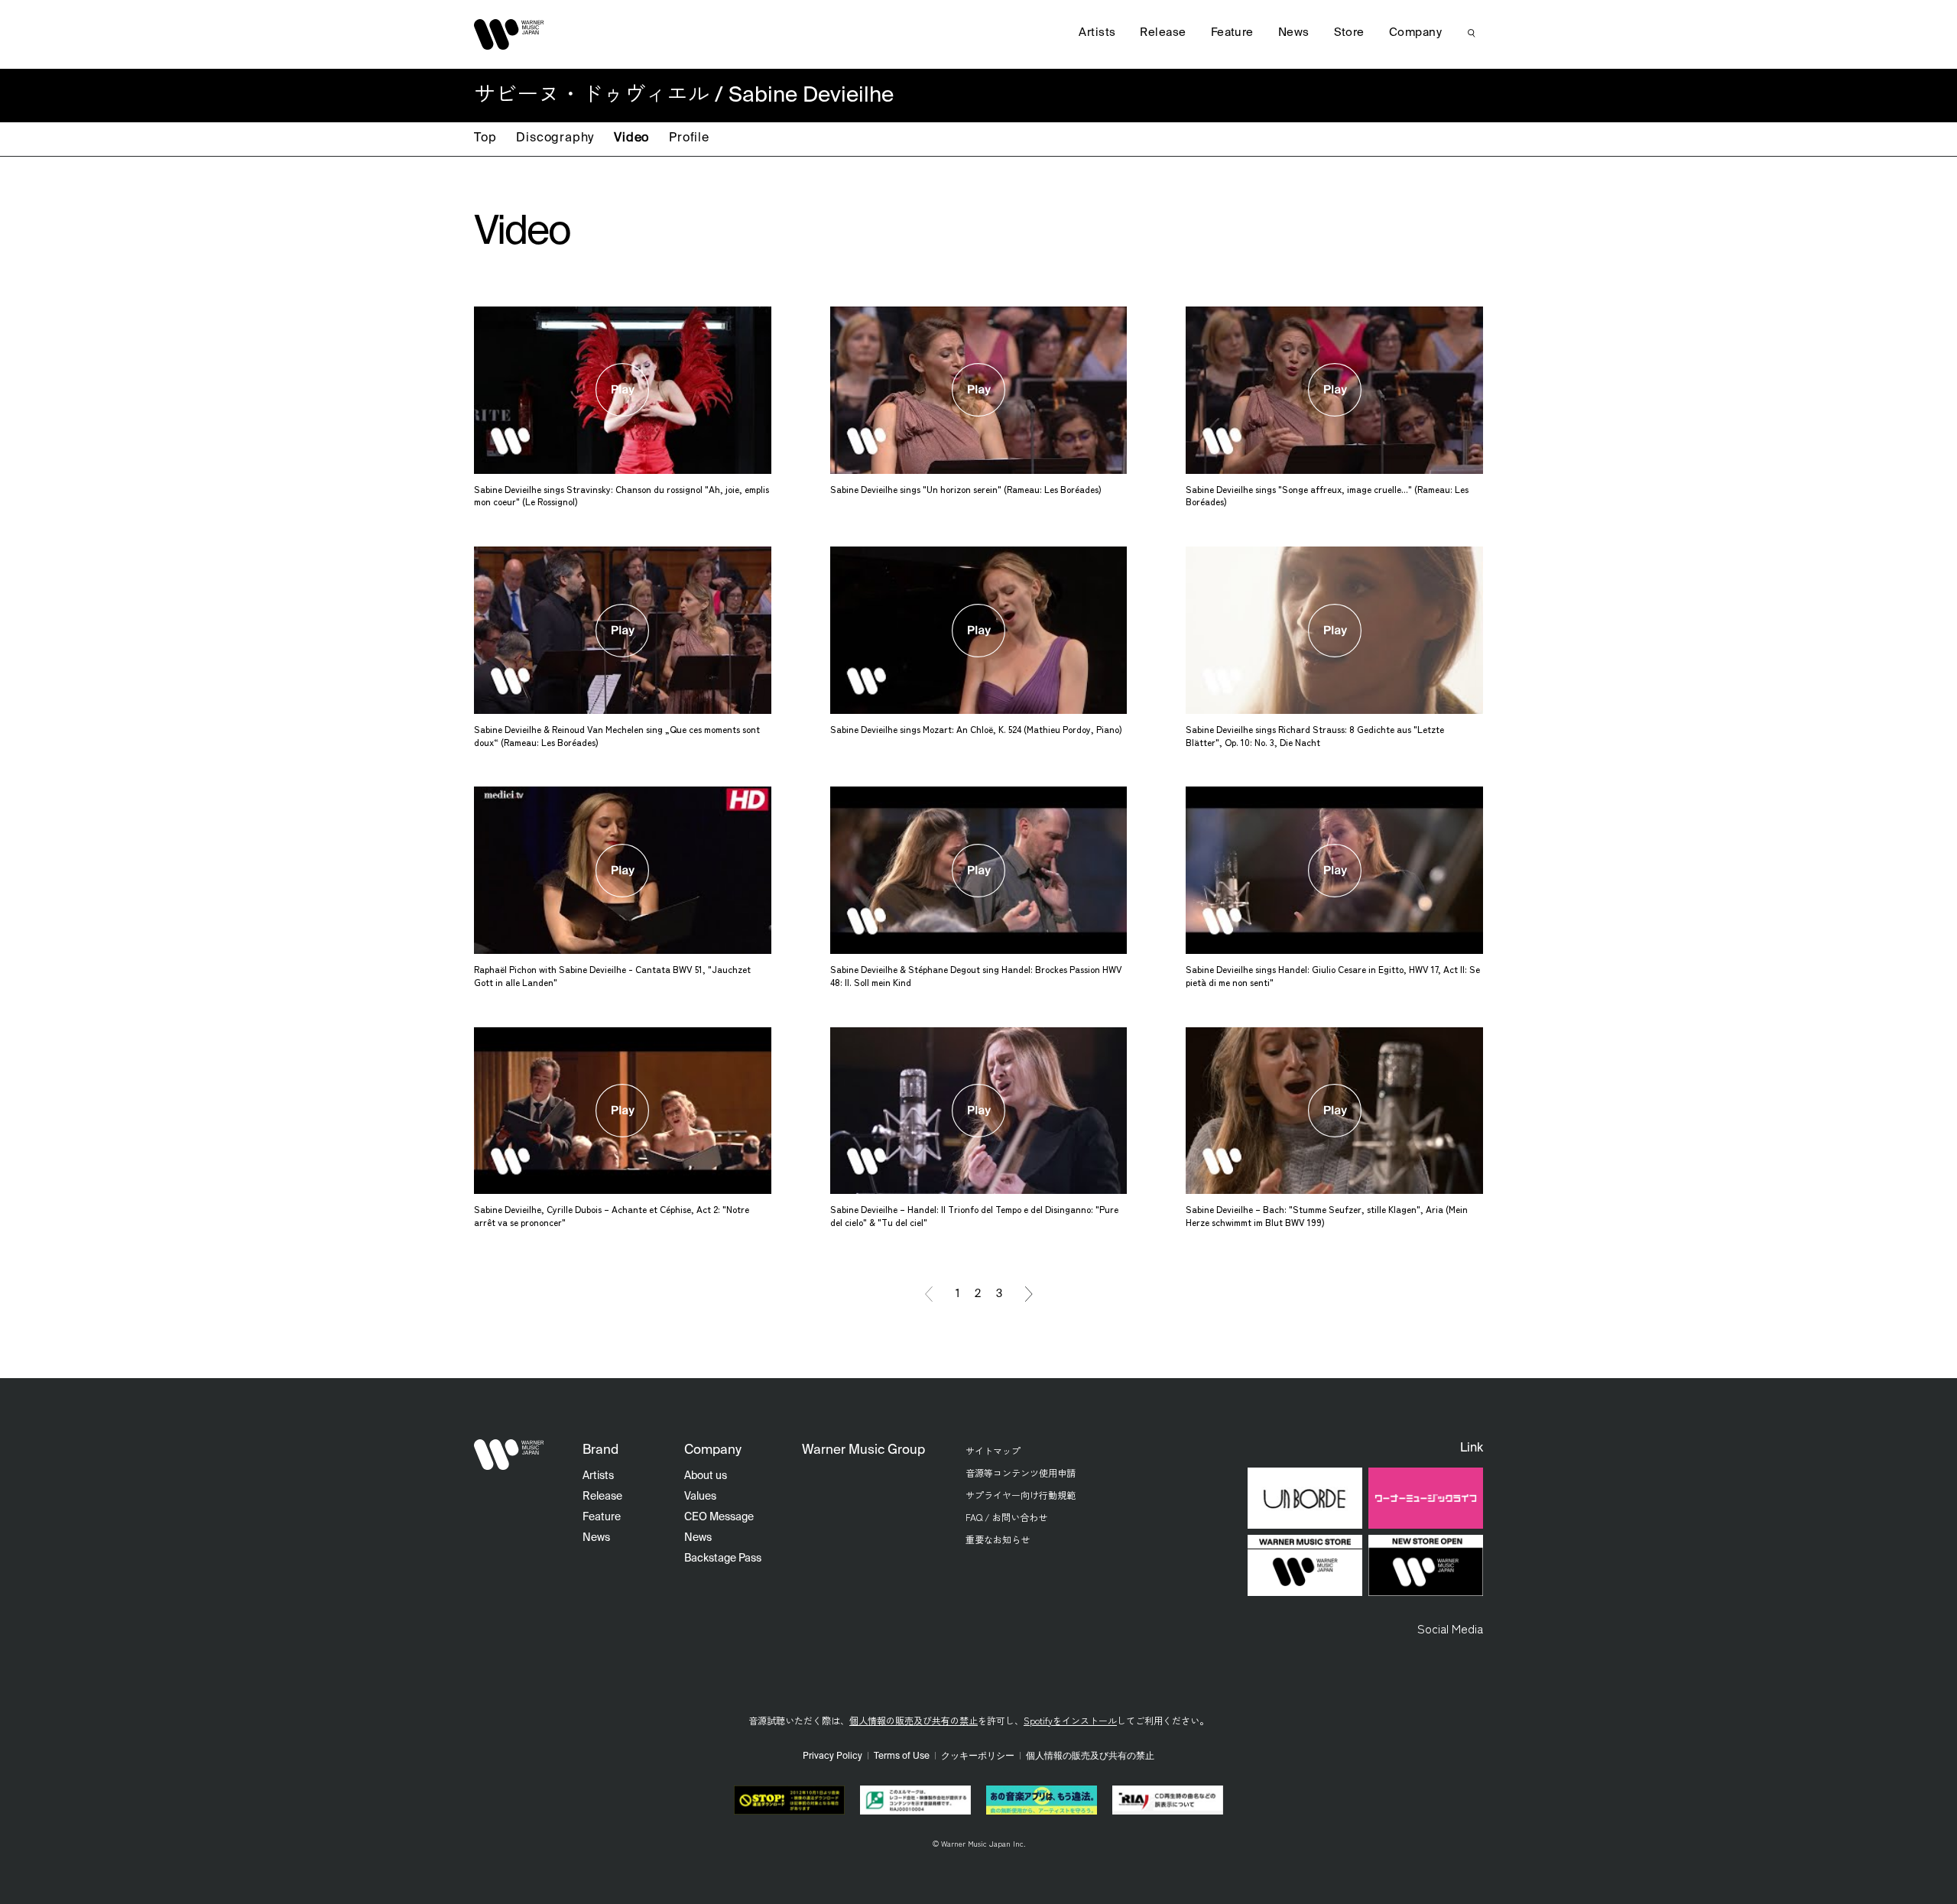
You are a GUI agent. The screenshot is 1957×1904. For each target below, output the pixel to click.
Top (485, 138)
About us (706, 1476)
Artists (1097, 32)
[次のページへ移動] (1029, 1294)
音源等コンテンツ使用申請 (1021, 1473)
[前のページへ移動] (929, 1294)
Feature (1232, 32)
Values (700, 1497)
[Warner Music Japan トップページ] (509, 34)
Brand (600, 1450)
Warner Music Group (863, 1450)
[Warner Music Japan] (509, 1455)
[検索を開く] (1472, 33)
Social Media (1450, 1628)
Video (631, 138)
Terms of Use (902, 1756)
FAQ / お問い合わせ (1006, 1517)
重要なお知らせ (998, 1539)
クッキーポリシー (978, 1756)
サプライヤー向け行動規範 (1021, 1495)
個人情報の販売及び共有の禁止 (914, 1720)
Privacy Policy (832, 1756)
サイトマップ (993, 1450)
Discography (555, 138)
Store (1349, 32)
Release (1163, 32)
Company (1415, 32)
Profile (689, 138)
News (1294, 32)
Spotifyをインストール (1070, 1720)
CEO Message (719, 1517)
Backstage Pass (723, 1559)
